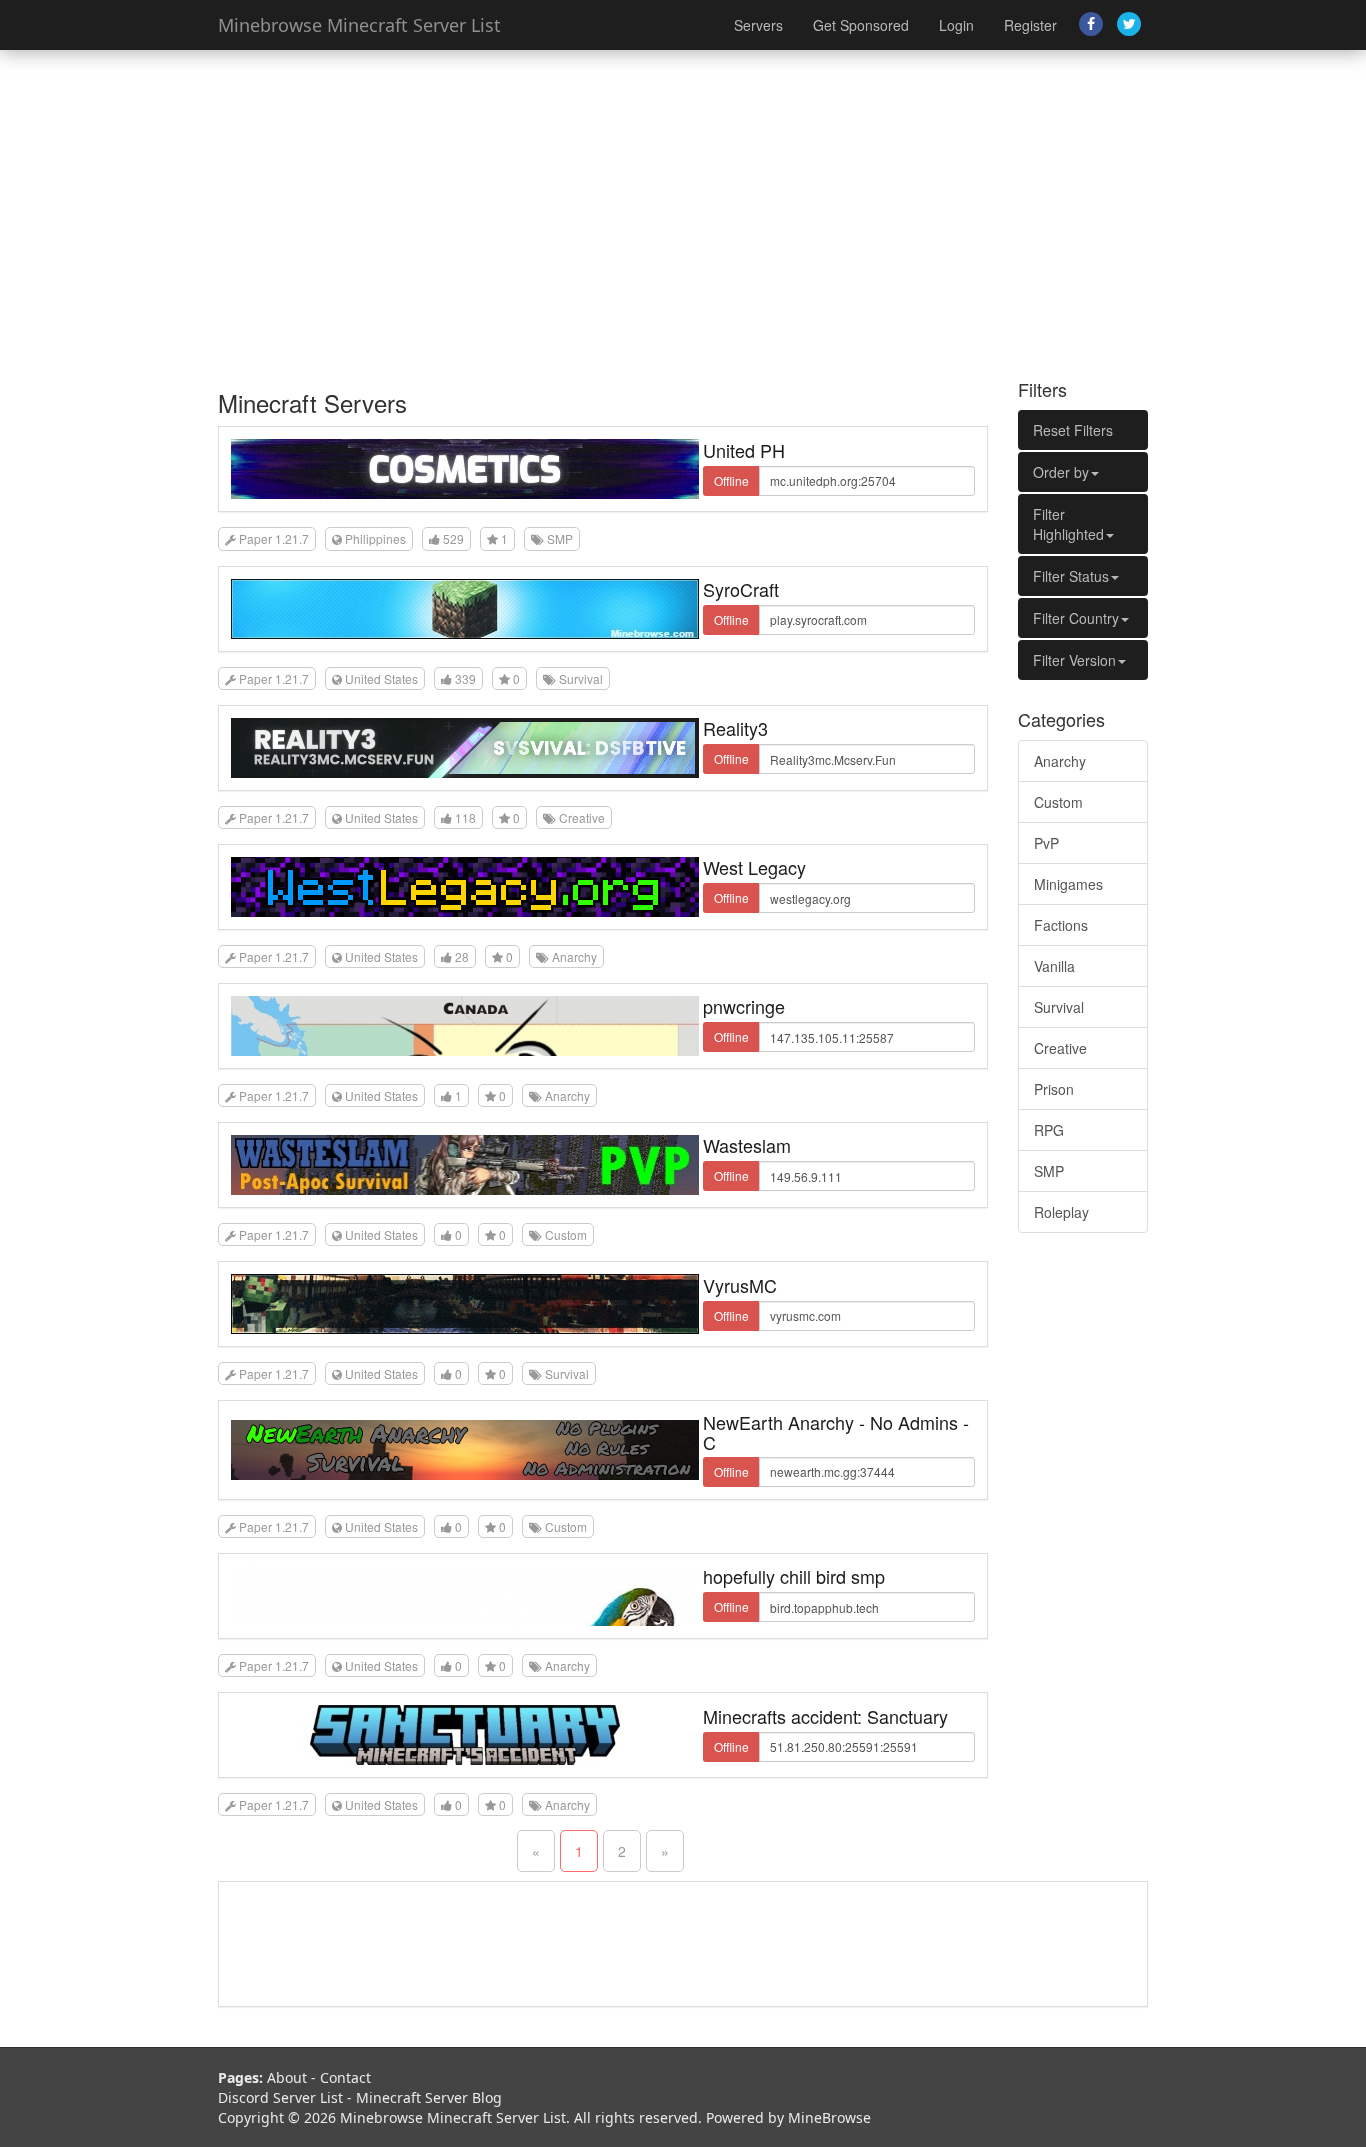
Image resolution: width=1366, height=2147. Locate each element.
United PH (744, 450)
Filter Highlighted (1068, 524)
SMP (1049, 1171)
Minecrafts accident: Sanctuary (825, 1716)
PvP (1046, 843)
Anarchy (1060, 761)
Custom (1058, 802)
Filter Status (1071, 576)
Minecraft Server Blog (429, 2097)
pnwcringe (744, 1006)
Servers (758, 25)
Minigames (1068, 884)
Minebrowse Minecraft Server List (359, 25)
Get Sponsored (861, 25)
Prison (1054, 1089)
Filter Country (1076, 618)
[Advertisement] (683, 210)
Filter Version (1074, 660)
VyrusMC (740, 1285)
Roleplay (1061, 1212)
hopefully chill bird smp (794, 1576)
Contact (345, 2077)
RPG (1049, 1130)
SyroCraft (741, 589)
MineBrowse (829, 2117)
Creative (1060, 1048)
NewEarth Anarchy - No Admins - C (836, 1432)
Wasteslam (747, 1145)
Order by (1061, 472)
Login (956, 25)
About (287, 2077)
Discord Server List (280, 2097)
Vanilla (1054, 966)
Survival (1059, 1007)
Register (1030, 25)
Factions (1061, 925)
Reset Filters (1073, 430)
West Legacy (754, 867)
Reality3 (735, 728)
